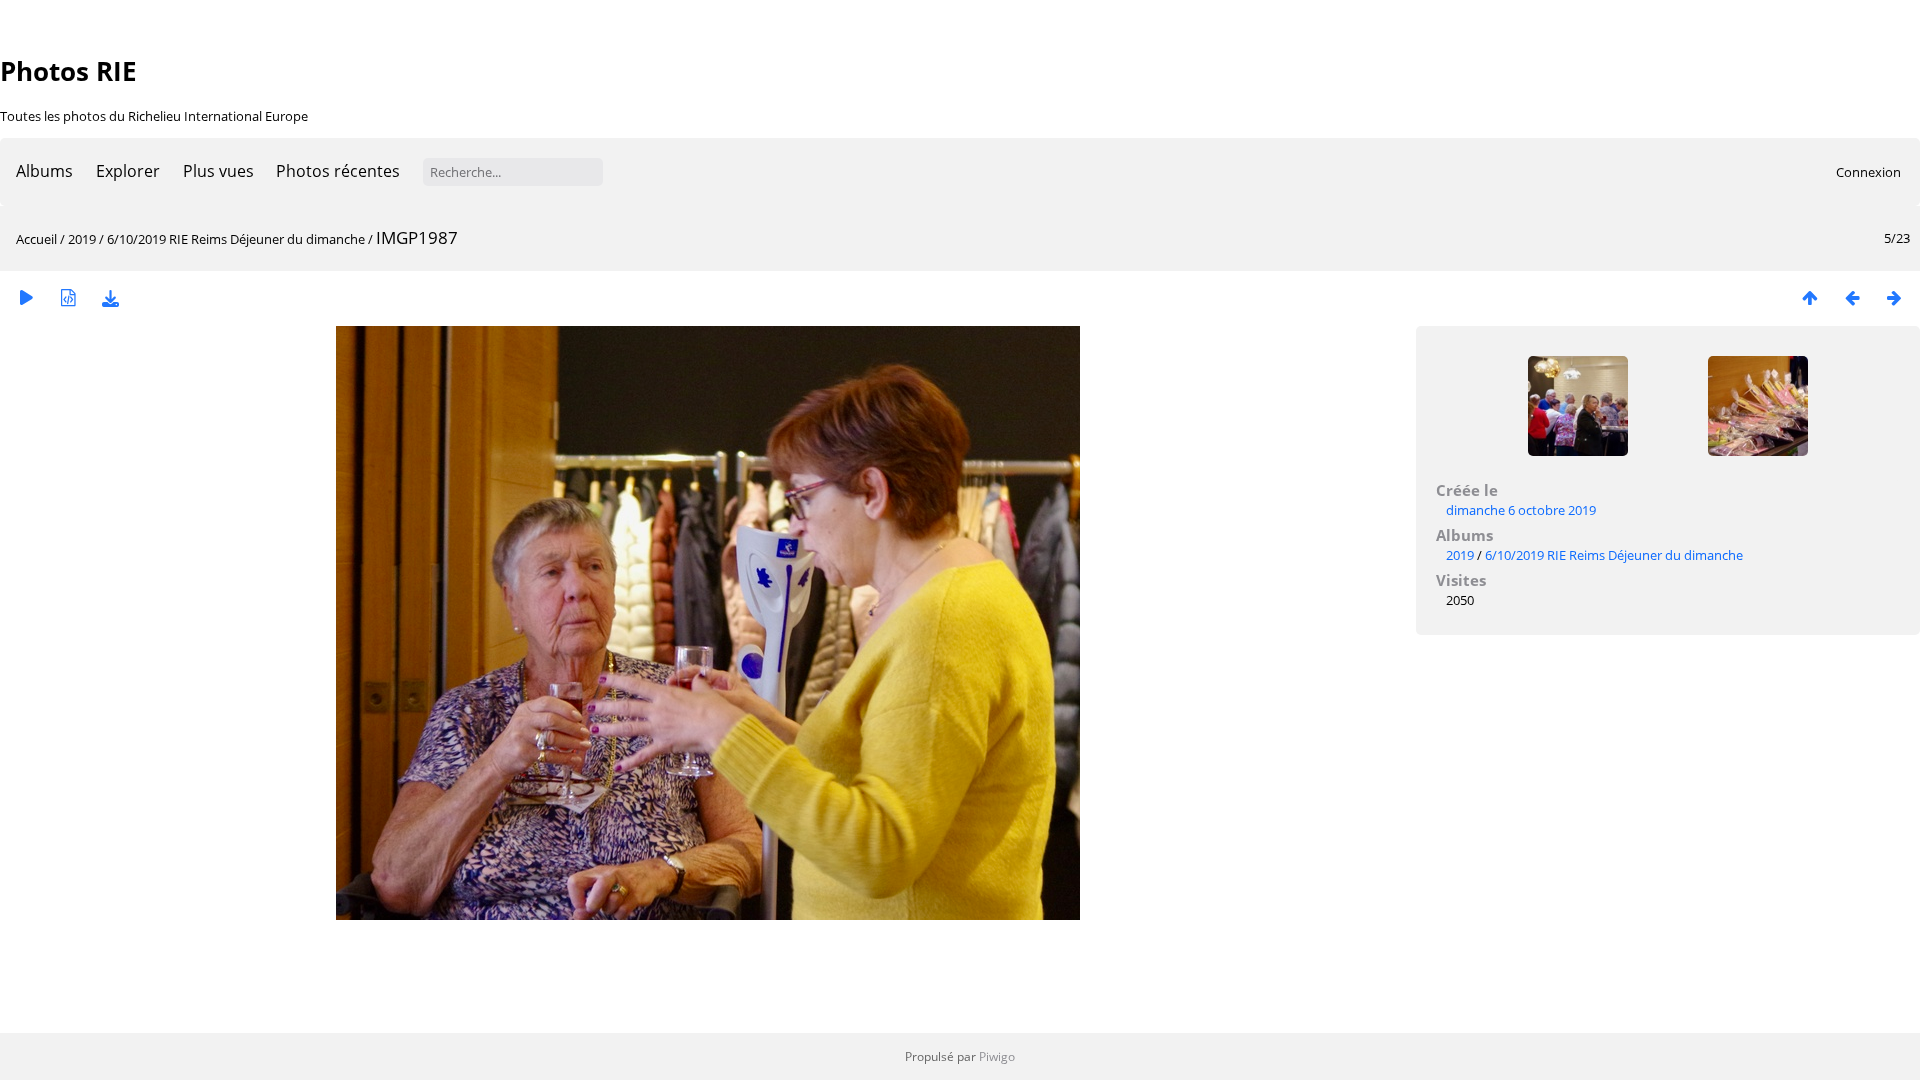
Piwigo (997, 1056)
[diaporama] (26, 297)
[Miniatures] (1810, 297)
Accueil (36, 239)
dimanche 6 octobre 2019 (1521, 510)
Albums (44, 171)
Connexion (1868, 172)
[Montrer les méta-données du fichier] (68, 297)
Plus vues (218, 171)
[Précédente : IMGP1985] (1852, 297)
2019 (82, 239)
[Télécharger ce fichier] (110, 297)
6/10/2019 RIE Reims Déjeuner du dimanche (236, 239)
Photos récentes (338, 171)
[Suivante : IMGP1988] (1894, 297)
